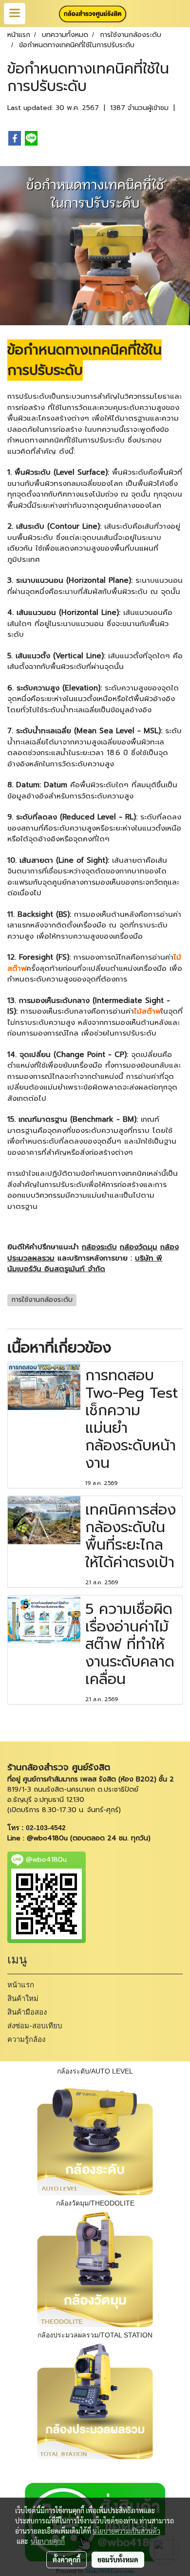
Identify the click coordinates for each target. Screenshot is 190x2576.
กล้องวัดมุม (139, 1247)
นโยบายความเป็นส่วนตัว (126, 2531)
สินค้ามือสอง (27, 2012)
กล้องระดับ (99, 1247)
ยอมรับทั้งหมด (118, 2559)
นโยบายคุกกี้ (48, 2541)
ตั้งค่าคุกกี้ (66, 2559)
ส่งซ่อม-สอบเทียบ (35, 2026)
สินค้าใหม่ (23, 1999)
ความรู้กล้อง (26, 2039)
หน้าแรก (21, 1985)
